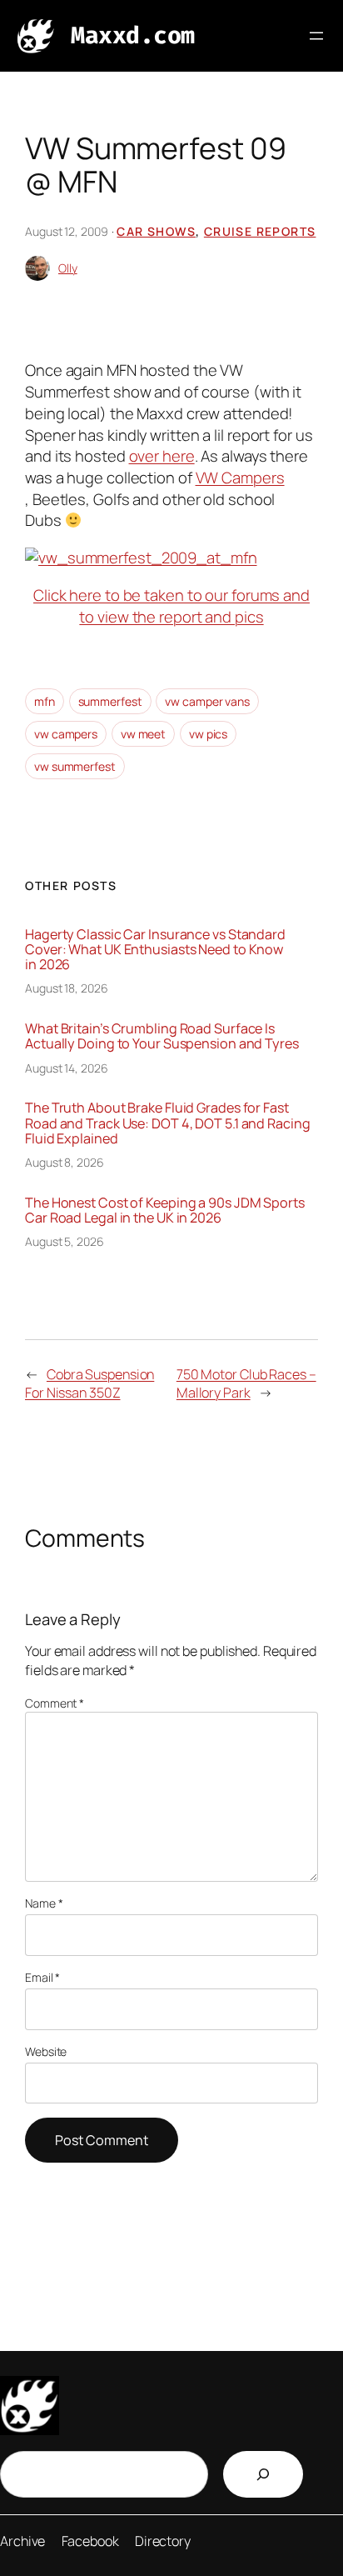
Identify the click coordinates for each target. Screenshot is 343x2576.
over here (162, 456)
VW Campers (240, 478)
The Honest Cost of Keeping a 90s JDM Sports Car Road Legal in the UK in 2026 (165, 1210)
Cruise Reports (260, 231)
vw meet (143, 734)
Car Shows (156, 231)
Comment (55, 1703)
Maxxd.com (133, 35)
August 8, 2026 (65, 1162)
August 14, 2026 (67, 1068)
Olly (68, 268)
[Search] (263, 2474)
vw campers (66, 734)
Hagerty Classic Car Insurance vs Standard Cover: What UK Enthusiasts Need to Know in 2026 (155, 950)
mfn (45, 701)
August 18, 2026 (67, 988)
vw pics (208, 734)
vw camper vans (207, 701)
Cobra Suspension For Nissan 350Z (89, 1384)
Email (42, 1977)
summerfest (110, 701)
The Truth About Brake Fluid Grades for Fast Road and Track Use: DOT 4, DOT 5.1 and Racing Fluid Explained (168, 1123)
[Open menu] (316, 36)
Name (44, 1903)
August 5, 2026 (65, 1241)
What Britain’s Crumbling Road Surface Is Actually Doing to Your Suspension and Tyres (162, 1036)
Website (46, 2051)
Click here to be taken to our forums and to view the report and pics (171, 606)
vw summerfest (75, 766)
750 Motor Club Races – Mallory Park (246, 1384)
